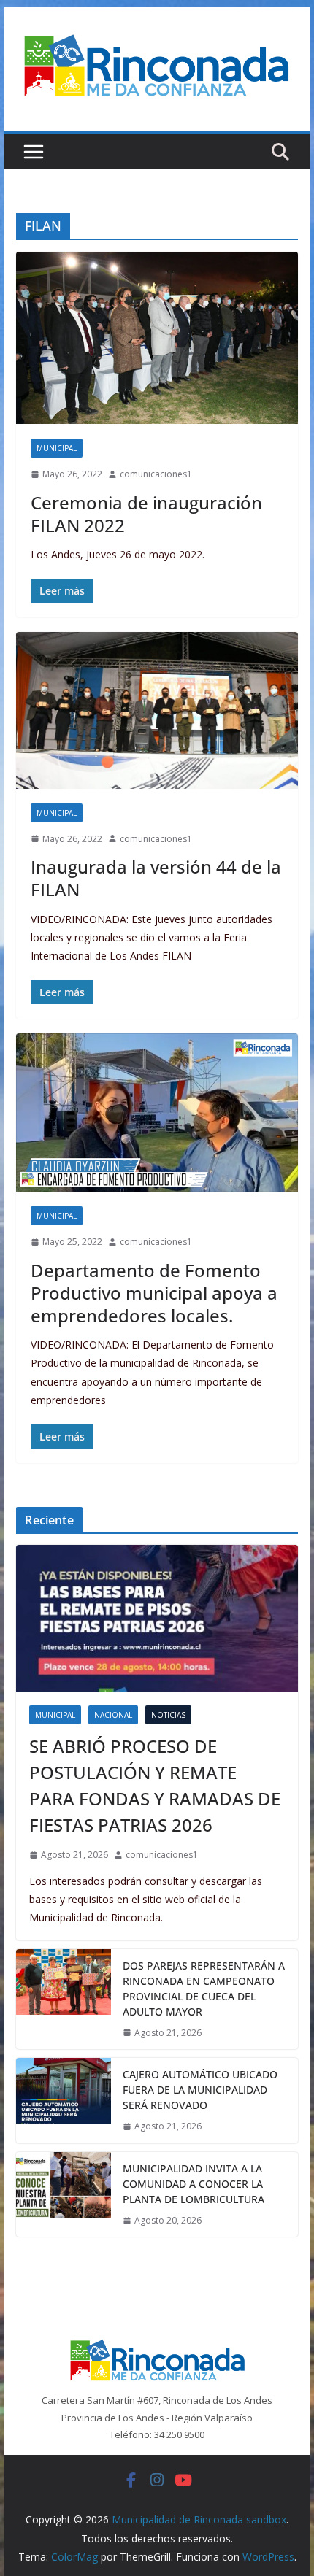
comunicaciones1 (156, 474)
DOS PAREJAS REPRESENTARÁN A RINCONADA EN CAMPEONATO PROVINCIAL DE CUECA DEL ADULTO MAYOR (204, 1989)
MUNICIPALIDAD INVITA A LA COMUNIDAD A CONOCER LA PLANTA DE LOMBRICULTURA (194, 2184)
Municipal (57, 448)
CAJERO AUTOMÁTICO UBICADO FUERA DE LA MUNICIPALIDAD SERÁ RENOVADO (200, 2090)
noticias (168, 1715)
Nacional (113, 1715)
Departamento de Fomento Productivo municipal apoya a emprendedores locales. (154, 1293)
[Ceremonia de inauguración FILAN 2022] (157, 338)
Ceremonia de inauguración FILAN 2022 (146, 514)
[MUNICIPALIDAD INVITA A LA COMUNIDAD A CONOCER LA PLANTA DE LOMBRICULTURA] (64, 2195)
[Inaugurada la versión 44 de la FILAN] (157, 710)
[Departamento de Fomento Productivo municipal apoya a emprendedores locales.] (157, 1112)
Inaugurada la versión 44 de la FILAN (156, 878)
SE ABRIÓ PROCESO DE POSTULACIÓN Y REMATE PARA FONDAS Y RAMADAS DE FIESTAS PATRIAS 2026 (155, 1785)
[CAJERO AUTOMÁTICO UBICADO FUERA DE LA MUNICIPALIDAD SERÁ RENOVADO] (64, 2101)
